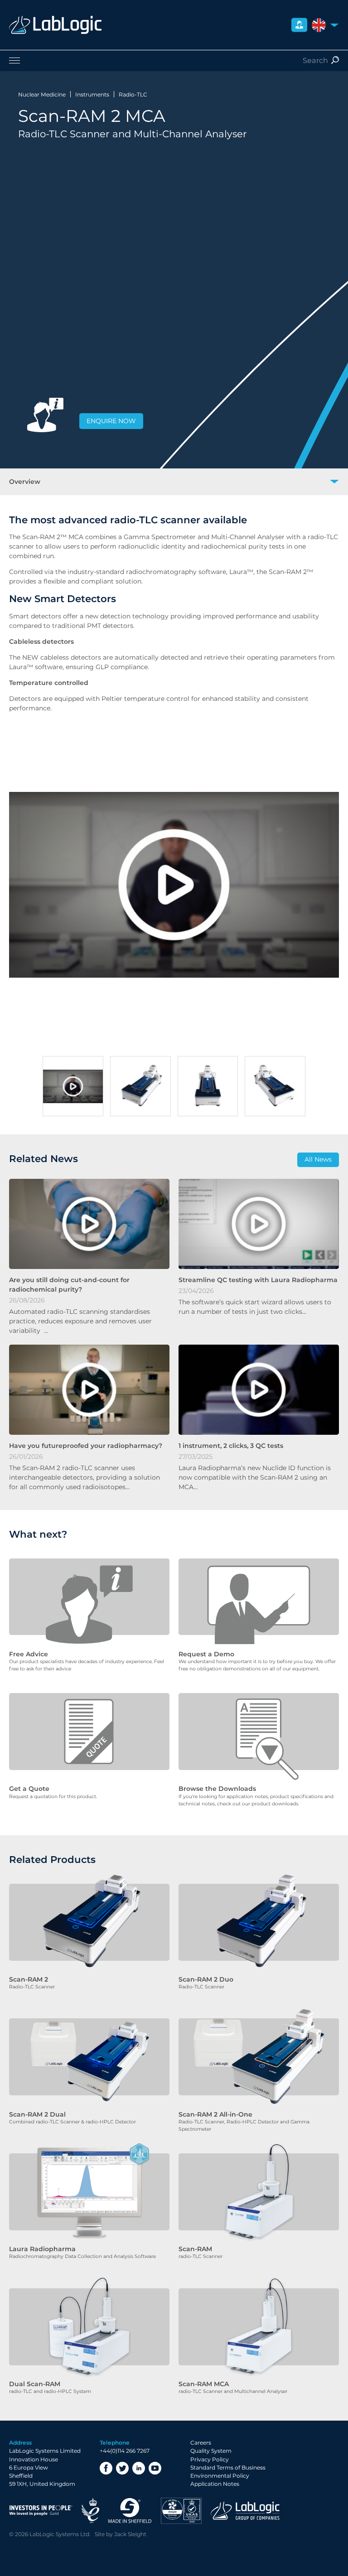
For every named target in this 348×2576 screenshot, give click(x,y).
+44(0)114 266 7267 (125, 2451)
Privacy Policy (210, 2459)
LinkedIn (139, 2468)
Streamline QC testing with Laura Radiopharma (258, 1280)
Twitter (122, 2468)
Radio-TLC (133, 94)
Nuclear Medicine (42, 94)
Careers (201, 2443)
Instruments (92, 94)
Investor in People (41, 2511)
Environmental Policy (220, 2476)
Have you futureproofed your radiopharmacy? (86, 1446)
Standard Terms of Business (228, 2467)
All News (318, 1159)
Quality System (211, 2451)
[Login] (299, 25)
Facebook (106, 2468)
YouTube (155, 2468)
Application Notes (215, 2484)
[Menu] (174, 60)
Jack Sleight (130, 2534)
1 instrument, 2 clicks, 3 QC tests (231, 1446)
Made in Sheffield (130, 2511)
